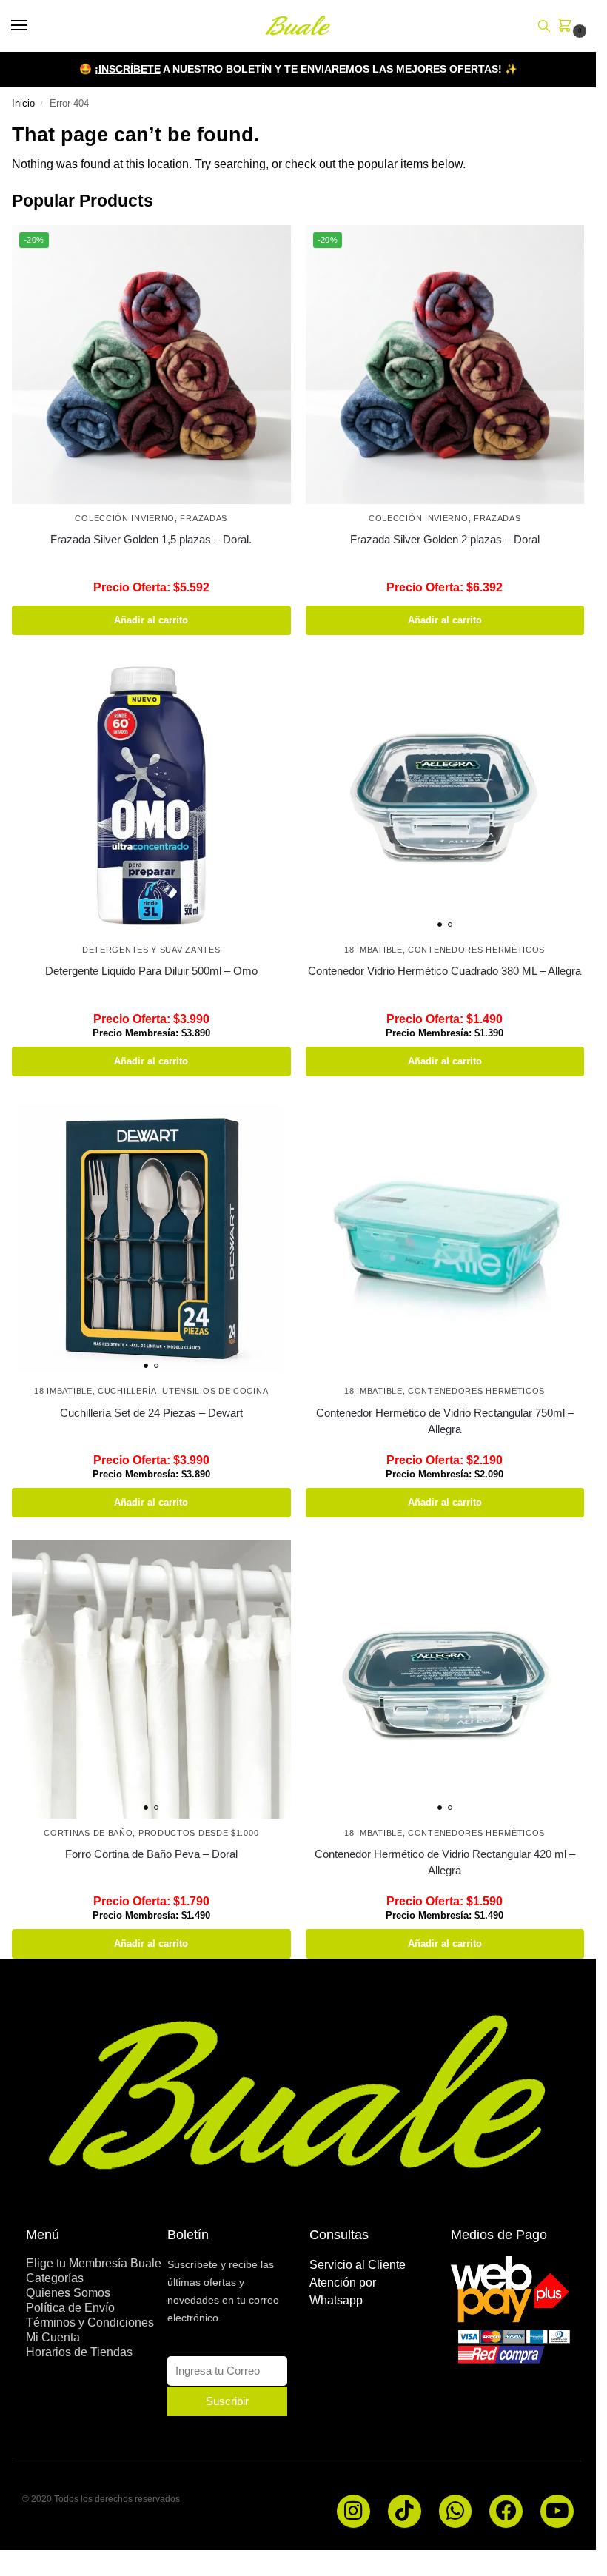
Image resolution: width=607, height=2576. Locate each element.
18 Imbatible (373, 950)
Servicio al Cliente (358, 2265)
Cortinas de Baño (88, 1833)
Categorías (55, 2278)
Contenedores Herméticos (476, 950)
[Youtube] (557, 2511)
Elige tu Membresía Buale (94, 2263)
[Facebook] (506, 2511)
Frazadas (204, 518)
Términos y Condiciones (90, 2322)
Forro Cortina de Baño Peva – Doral (151, 1854)
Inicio (23, 103)
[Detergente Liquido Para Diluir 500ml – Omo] (151, 797)
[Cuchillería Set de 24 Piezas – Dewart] (151, 1238)
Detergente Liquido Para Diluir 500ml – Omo (151, 971)
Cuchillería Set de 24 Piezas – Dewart (151, 1413)
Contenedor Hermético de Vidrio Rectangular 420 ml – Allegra (445, 1862)
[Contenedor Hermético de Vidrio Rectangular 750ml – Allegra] (445, 1238)
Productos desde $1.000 (198, 1833)
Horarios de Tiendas (79, 2352)
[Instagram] (353, 2511)
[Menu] (33, 26)
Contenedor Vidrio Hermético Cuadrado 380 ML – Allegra (445, 971)
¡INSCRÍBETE (128, 69)
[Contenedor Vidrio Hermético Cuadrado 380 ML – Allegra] (445, 797)
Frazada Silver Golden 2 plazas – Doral (445, 539)
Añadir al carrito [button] (151, 620)
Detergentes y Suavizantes (151, 950)
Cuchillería (127, 1391)
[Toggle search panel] (544, 26)
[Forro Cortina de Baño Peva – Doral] (151, 1679)
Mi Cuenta (53, 2337)
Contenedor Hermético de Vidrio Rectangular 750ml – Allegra (445, 1421)
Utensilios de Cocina (215, 1391)
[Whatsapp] (456, 2511)
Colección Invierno (125, 518)
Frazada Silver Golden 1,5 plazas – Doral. (151, 539)
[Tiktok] (405, 2511)
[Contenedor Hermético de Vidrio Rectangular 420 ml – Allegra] (445, 1679)
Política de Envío (70, 2308)
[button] (568, 27)
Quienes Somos (68, 2293)
